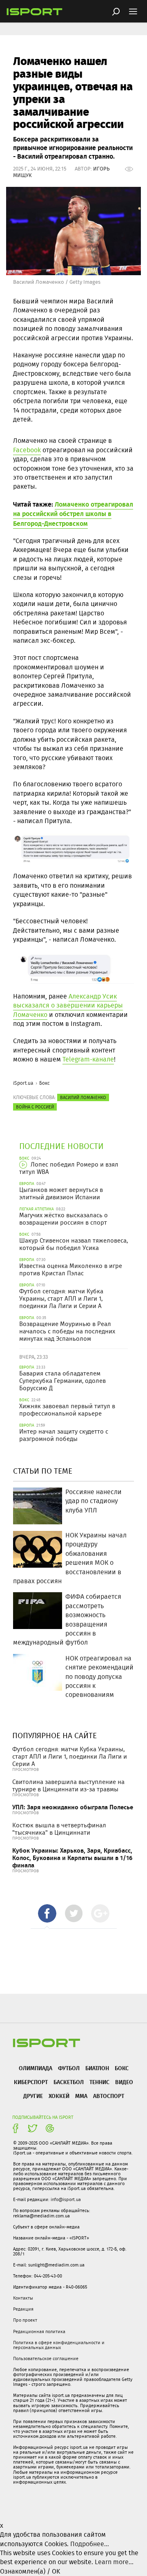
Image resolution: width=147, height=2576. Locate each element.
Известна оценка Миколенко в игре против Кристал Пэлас (71, 1270)
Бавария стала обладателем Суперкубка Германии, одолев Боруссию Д (62, 1381)
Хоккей (59, 2096)
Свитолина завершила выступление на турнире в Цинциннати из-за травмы (68, 1786)
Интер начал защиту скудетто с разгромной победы (64, 1435)
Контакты (23, 2298)
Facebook (27, 450)
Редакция (23, 2309)
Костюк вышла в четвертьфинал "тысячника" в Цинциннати (59, 1829)
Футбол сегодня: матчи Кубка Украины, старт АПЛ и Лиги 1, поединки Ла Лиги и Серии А (61, 1299)
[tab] (47, 1913)
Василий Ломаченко (83, 1097)
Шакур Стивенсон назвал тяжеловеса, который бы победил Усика (73, 1244)
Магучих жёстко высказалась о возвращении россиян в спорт (63, 1219)
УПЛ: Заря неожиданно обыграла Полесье (73, 1807)
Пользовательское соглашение (46, 2358)
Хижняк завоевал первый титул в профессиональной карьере (67, 1410)
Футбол (69, 2068)
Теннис (99, 2082)
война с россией (35, 1107)
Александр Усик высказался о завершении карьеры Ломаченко (68, 1005)
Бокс (45, 1083)
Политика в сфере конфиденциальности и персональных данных (59, 2345)
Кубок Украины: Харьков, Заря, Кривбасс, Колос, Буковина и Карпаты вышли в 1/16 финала (72, 1858)
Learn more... (114, 2562)
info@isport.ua (66, 2199)
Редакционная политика (39, 2331)
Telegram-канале (88, 1059)
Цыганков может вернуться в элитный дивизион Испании (61, 1194)
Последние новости (61, 1146)
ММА (81, 2096)
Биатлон (97, 2068)
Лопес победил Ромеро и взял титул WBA (69, 1168)
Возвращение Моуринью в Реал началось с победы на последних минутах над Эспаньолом (67, 1331)
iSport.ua (23, 1083)
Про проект (25, 2320)
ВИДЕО (124, 2082)
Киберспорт (31, 2082)
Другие (33, 2096)
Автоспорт (109, 2096)
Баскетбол (69, 2082)
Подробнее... (90, 2544)
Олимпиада (36, 2068)
